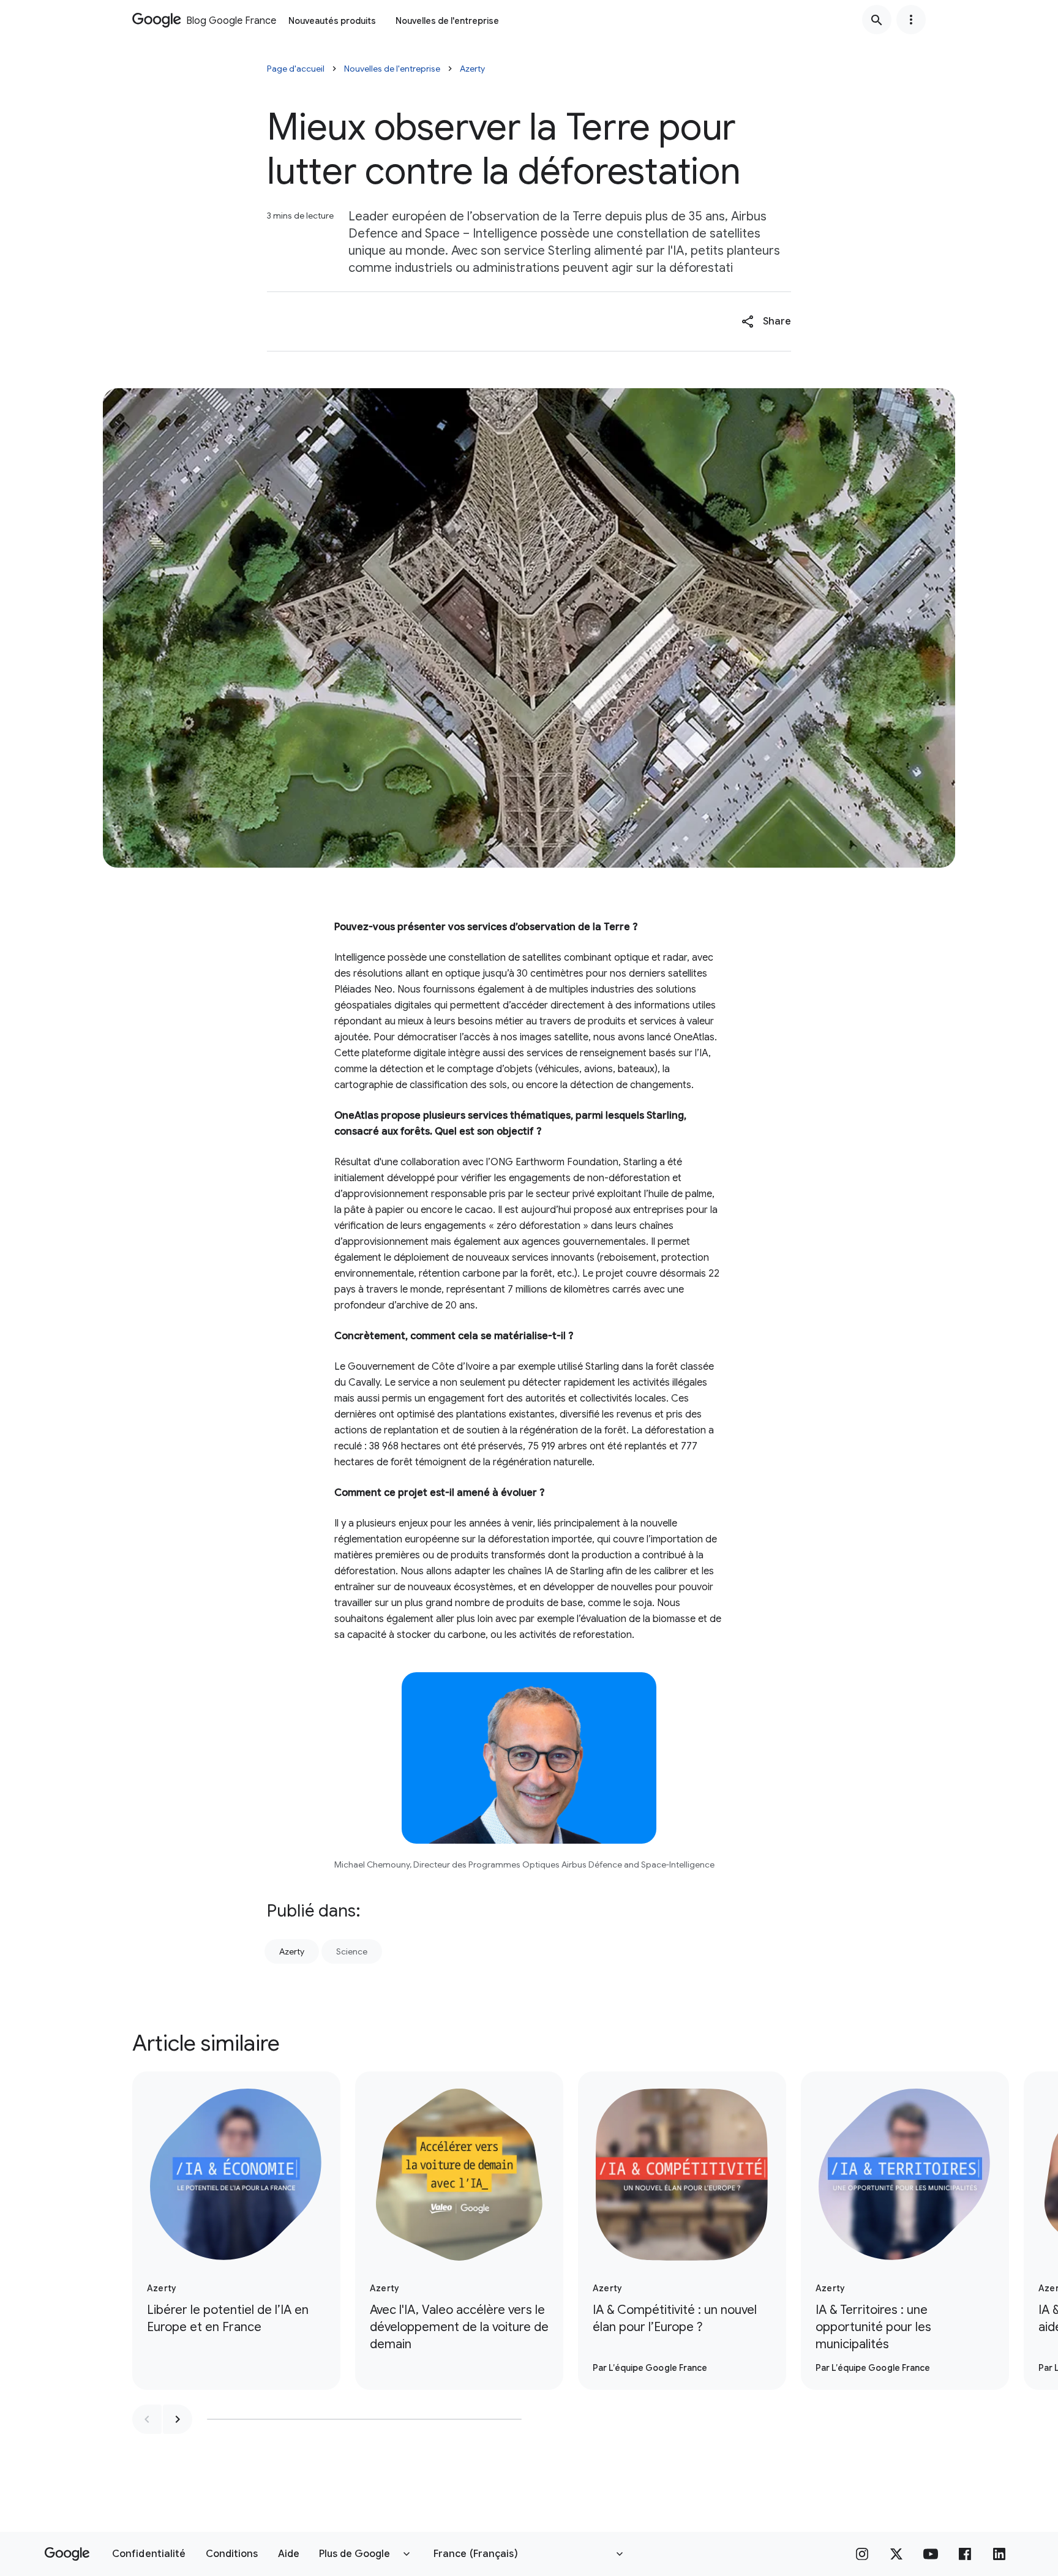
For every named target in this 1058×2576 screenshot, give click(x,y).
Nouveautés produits (332, 21)
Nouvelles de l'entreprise (447, 21)
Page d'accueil (296, 69)
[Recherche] (877, 20)
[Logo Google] (67, 2554)
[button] (766, 321)
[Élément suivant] (178, 2419)
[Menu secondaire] (911, 20)
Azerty (472, 69)
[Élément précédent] (147, 2419)
